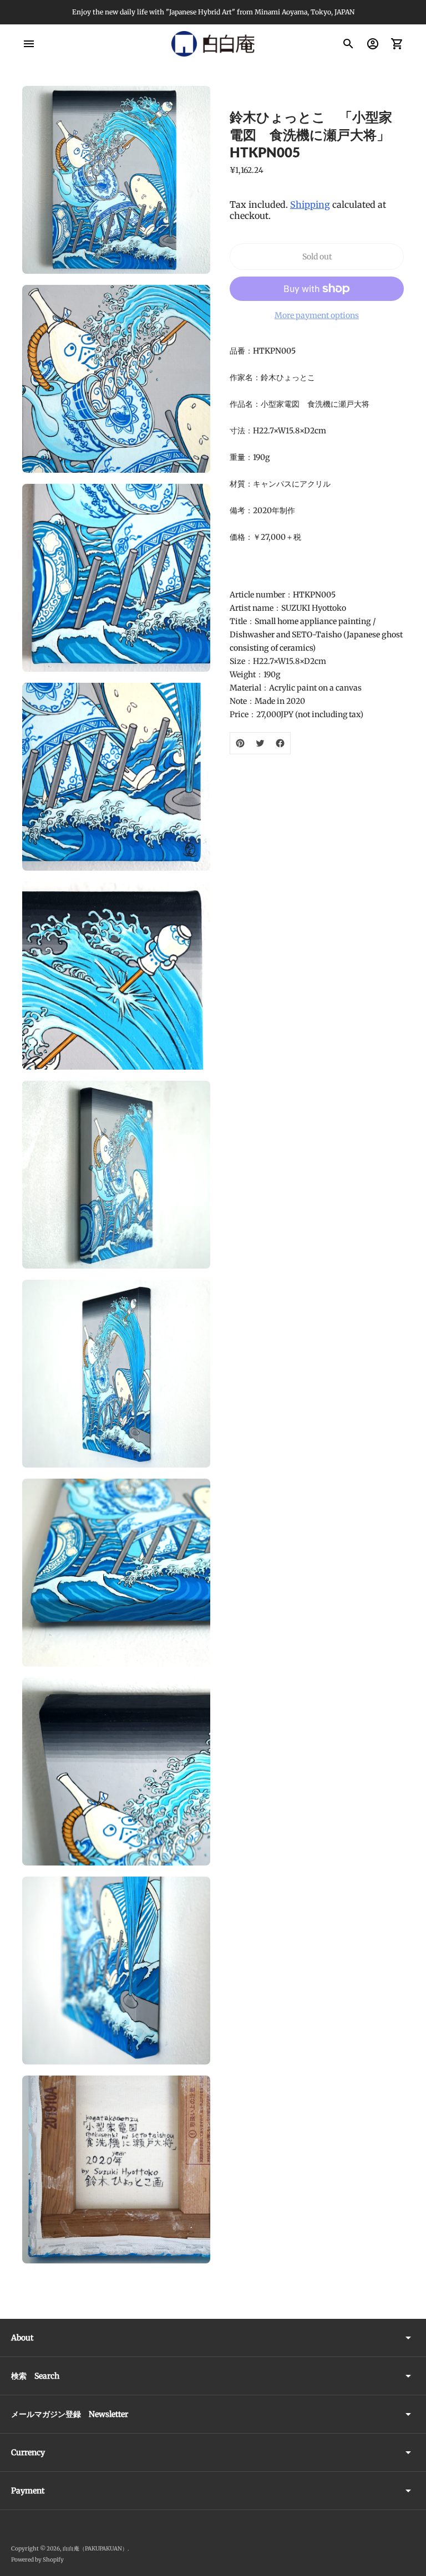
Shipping (310, 205)
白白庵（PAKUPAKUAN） (95, 2549)
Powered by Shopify (37, 2560)
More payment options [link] (317, 315)
